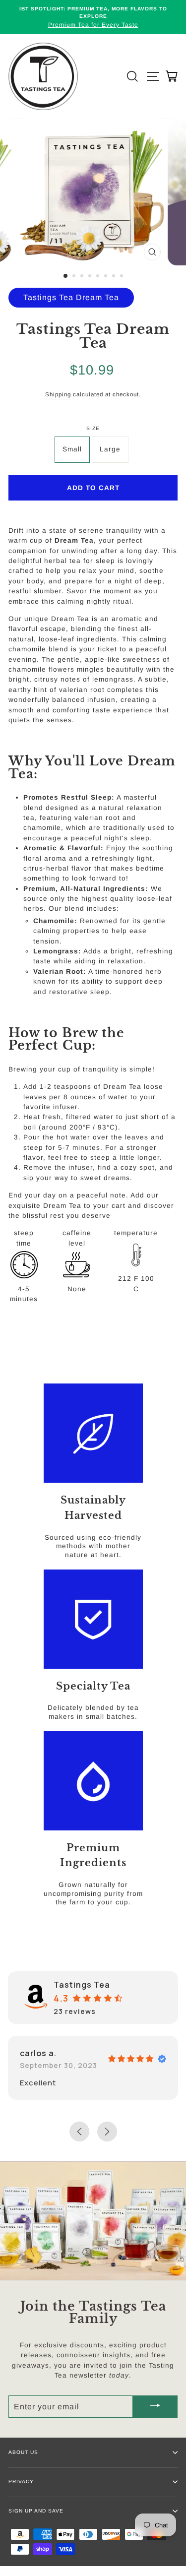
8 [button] (123, 277)
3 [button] (83, 277)
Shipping (58, 394)
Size (93, 428)
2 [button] (75, 277)
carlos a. (38, 2053)
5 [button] (99, 277)
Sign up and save (36, 2511)
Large (110, 449)
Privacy (21, 2482)
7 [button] (115, 277)
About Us (23, 2452)
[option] (93, 17)
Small (72, 449)
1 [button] (66, 276)
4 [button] (91, 277)
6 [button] (107, 277)
